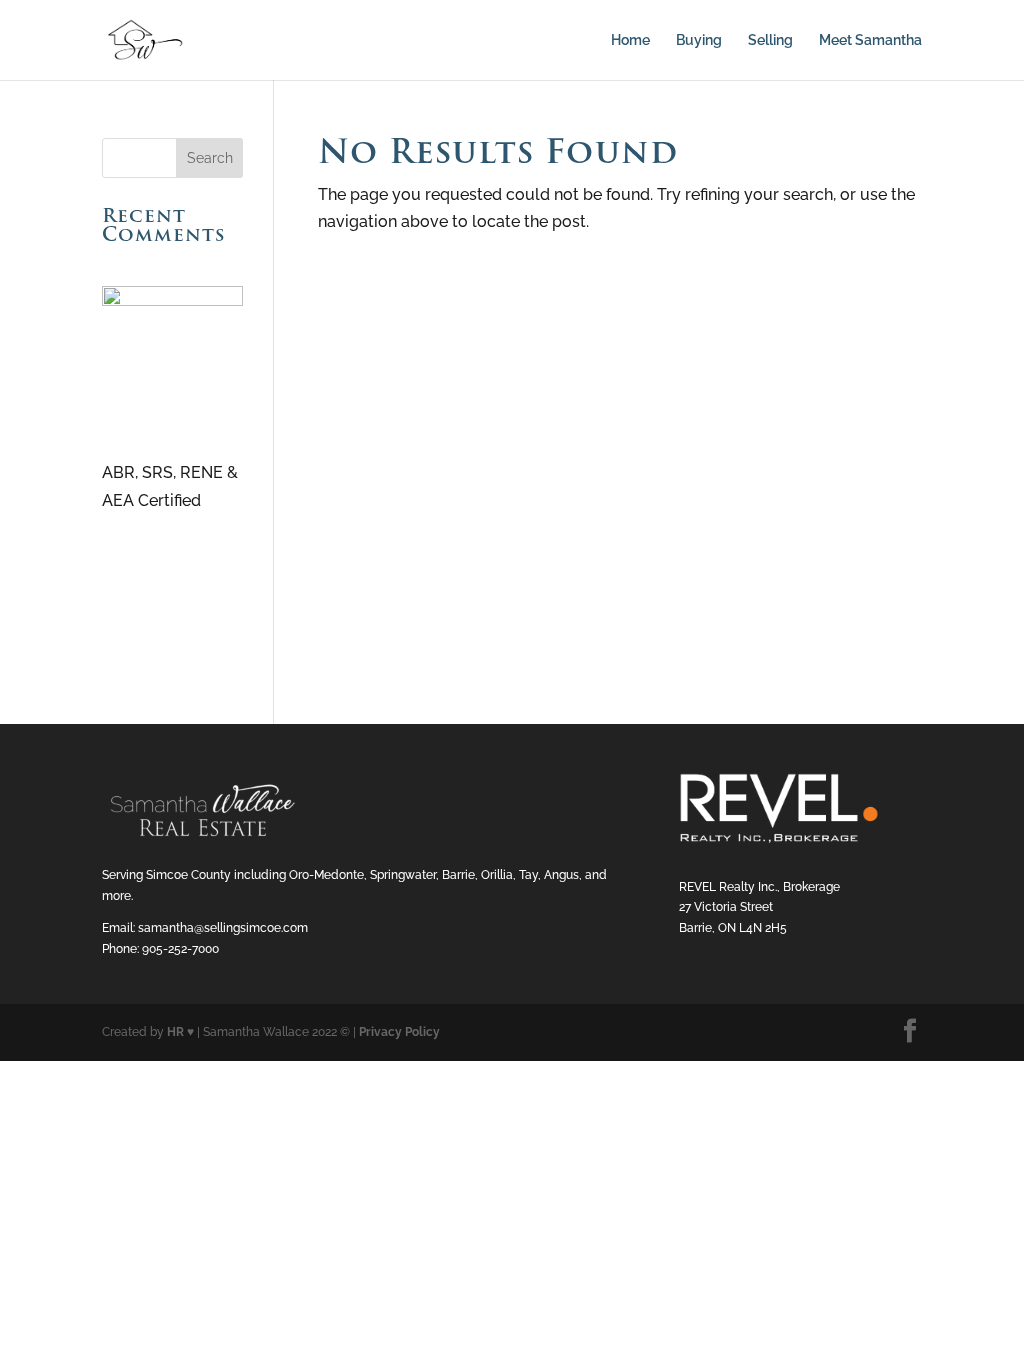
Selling (770, 40)
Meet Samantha (870, 40)
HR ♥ (180, 1032)
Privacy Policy (399, 1032)
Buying (699, 40)
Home (630, 40)
